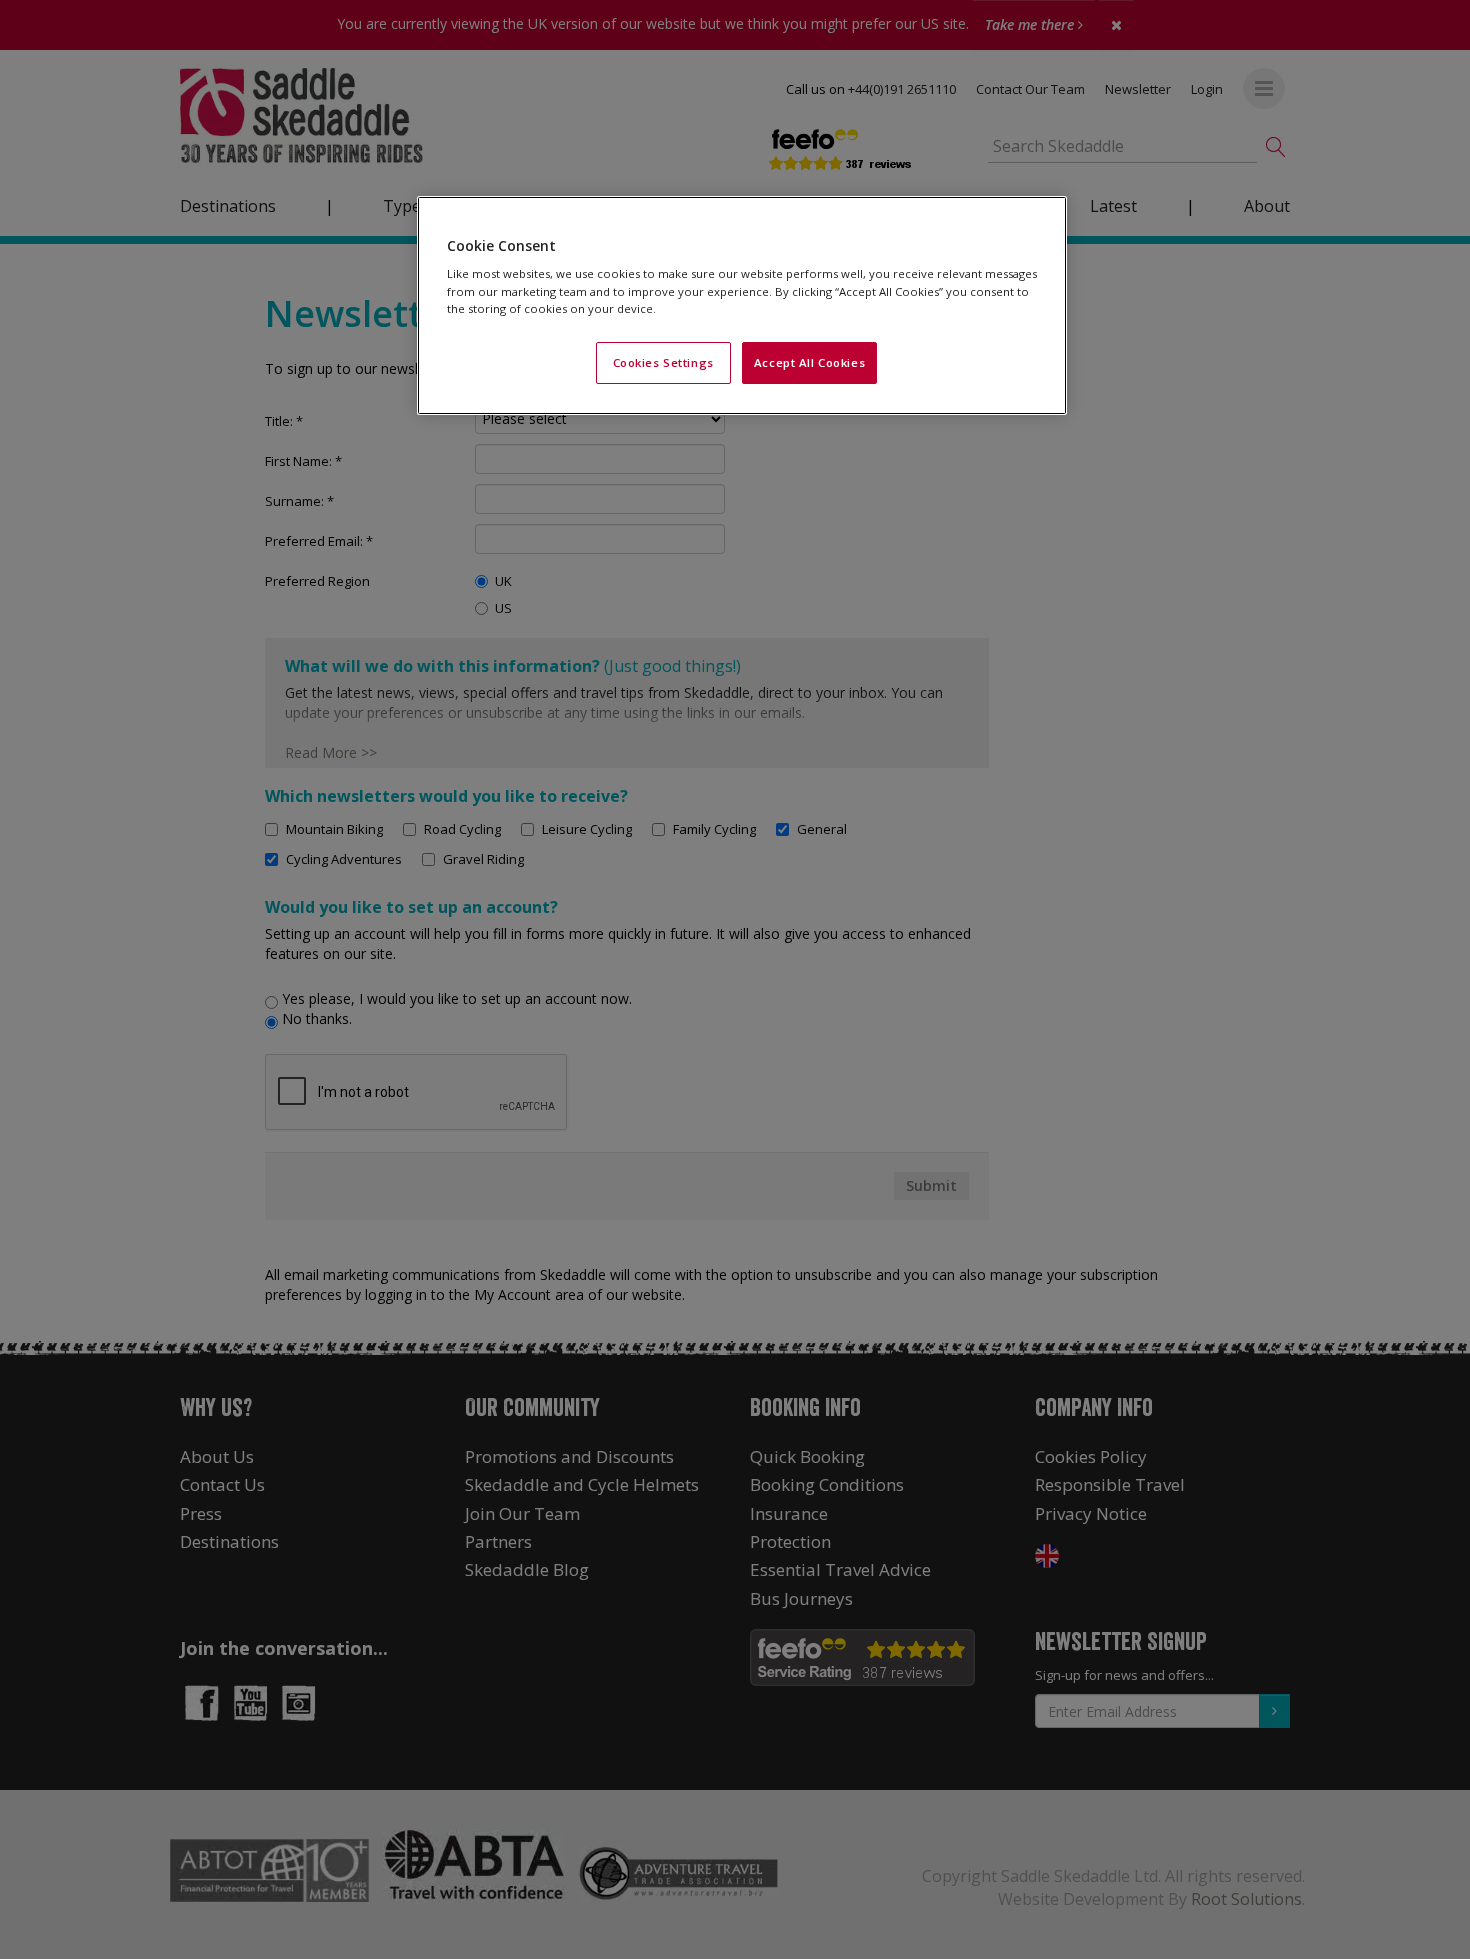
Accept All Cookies (809, 362)
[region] (742, 305)
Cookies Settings (663, 362)
